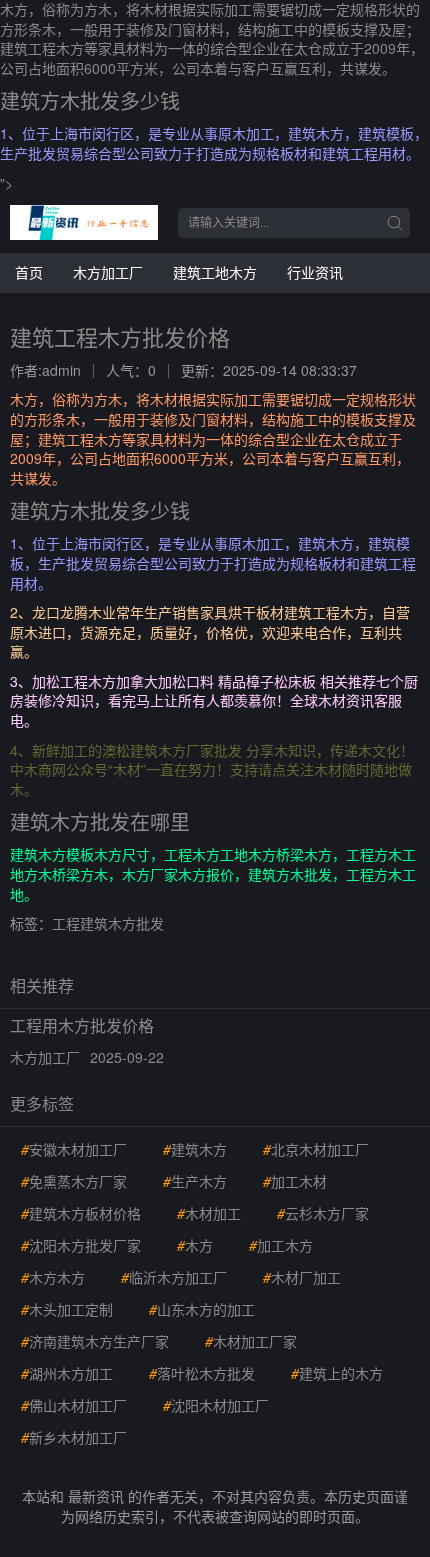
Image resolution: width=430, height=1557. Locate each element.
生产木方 (195, 1181)
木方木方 (53, 1277)
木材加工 (209, 1213)
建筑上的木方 (337, 1373)
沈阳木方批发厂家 (81, 1245)
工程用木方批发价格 (82, 1025)
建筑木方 (195, 1149)
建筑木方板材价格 (81, 1213)
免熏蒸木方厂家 (74, 1181)
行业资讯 (315, 272)
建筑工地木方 (215, 272)
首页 (29, 272)
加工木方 (281, 1245)
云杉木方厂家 (323, 1213)
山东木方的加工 (202, 1309)
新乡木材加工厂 (74, 1437)
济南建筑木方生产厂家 (95, 1341)
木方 (195, 1245)
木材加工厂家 (251, 1341)
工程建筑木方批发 (108, 923)
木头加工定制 (67, 1309)
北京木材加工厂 (316, 1149)
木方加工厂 (108, 272)
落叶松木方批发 (202, 1373)
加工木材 (295, 1181)
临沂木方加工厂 (174, 1277)
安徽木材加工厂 (74, 1149)
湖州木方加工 (67, 1373)
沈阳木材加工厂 (216, 1405)
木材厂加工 (302, 1277)
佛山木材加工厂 (74, 1405)
